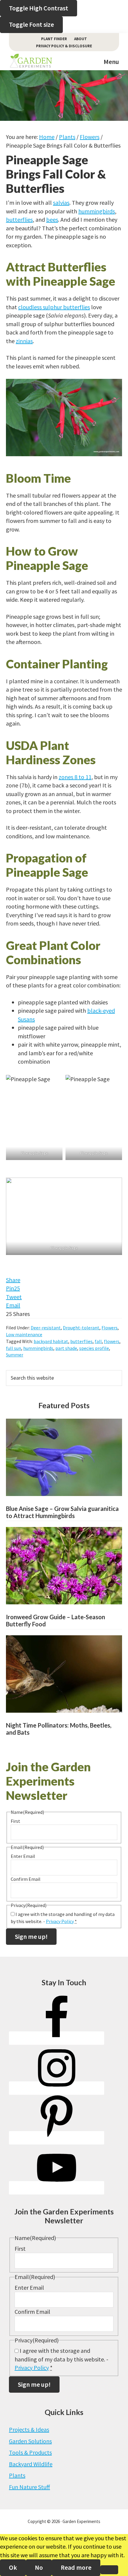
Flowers (110, 1328)
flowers (112, 1341)
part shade (66, 1348)
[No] (109, 2570)
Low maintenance (24, 1334)
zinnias (24, 341)
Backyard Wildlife (31, 2464)
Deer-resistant (46, 1328)
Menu (111, 62)
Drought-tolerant (81, 1328)
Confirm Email (26, 1879)
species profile (94, 1348)
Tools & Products (30, 2452)
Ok (13, 2567)
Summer (15, 1355)
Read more (76, 2567)
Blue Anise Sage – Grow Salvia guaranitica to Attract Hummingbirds (62, 1512)
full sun (14, 1348)
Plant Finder (54, 39)
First (15, 1821)
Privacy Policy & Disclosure (64, 46)
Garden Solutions (30, 2441)
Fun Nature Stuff (29, 2487)
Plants (17, 2475)
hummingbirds (97, 211)
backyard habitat (51, 1341)
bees (52, 219)
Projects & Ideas (29, 2429)
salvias (61, 203)
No (39, 2567)
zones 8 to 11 (75, 777)
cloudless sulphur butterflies (54, 307)
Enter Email (23, 1856)
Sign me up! (31, 1936)
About (81, 39)
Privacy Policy (60, 1921)
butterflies (19, 219)
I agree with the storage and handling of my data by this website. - (61, 2359)
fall (98, 1341)
